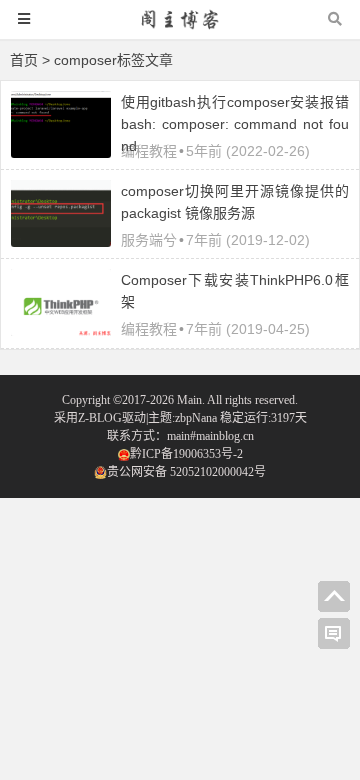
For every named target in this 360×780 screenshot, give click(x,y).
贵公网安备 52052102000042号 (186, 472)
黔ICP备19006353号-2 (186, 454)
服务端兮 (149, 240)
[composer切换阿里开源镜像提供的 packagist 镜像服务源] (61, 242)
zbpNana (196, 418)
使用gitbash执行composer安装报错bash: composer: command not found (235, 124)
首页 (24, 60)
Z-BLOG (100, 418)
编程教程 (149, 151)
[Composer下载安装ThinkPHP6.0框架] (61, 331)
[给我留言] (334, 634)
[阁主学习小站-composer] (180, 28)
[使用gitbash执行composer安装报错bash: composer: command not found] (61, 153)
